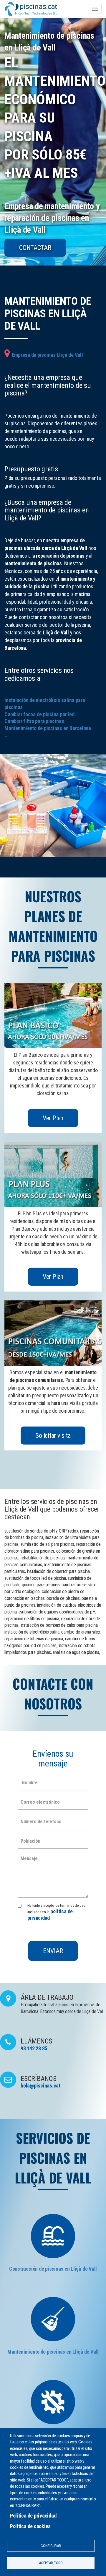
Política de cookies (30, 2526)
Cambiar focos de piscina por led (39, 714)
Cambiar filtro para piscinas (34, 721)
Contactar (35, 248)
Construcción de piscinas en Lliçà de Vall (53, 2269)
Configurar (51, 2546)
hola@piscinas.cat (40, 2086)
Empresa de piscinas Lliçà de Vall (47, 355)
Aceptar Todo (51, 2563)
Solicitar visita (53, 1436)
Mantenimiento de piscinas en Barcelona (48, 728)
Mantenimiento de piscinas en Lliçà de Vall (53, 2352)
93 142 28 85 (34, 2048)
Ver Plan (53, 1118)
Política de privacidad (33, 2516)
